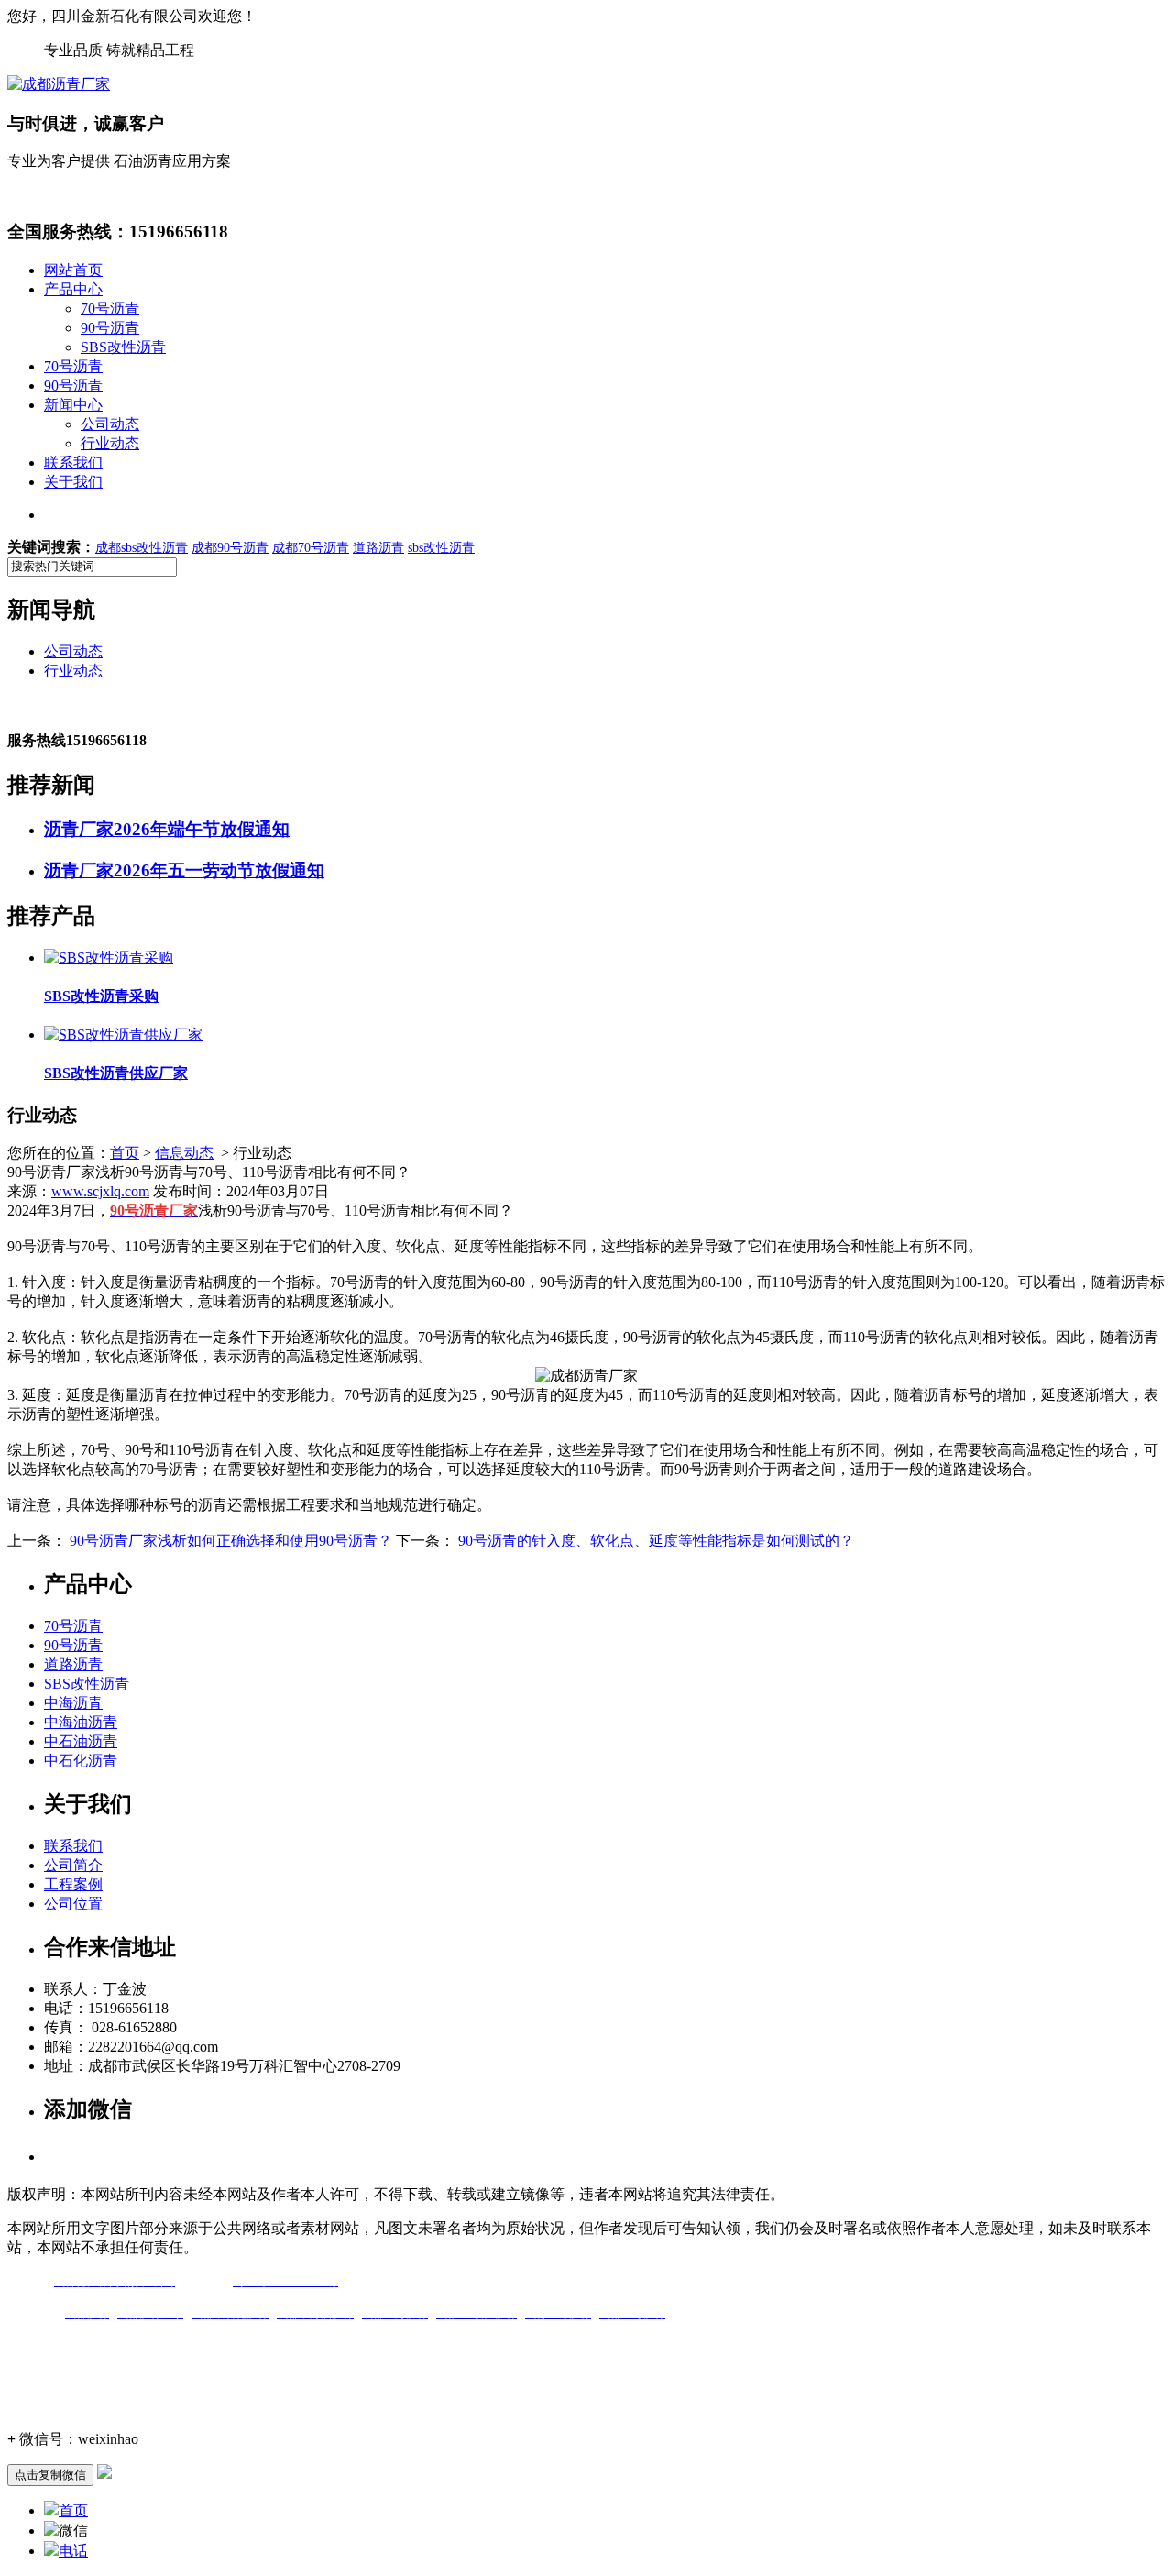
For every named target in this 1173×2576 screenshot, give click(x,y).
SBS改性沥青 (123, 347)
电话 (73, 2551)
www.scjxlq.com (100, 1191)
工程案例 (73, 1884)
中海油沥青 (81, 1722)
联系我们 (73, 462)
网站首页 (73, 270)
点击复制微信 (50, 2475)
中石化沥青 (81, 1761)
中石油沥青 (81, 1741)
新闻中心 (73, 405)
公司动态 (110, 424)
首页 (125, 1153)
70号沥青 (110, 308)
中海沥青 (73, 1703)
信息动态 (184, 1153)
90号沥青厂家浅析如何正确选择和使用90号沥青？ (229, 1541)
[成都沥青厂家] (59, 84)
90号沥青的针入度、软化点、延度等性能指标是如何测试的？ (654, 1541)
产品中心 (73, 289)
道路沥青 (73, 1664)
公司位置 (73, 1904)
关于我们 (73, 482)
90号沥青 (110, 328)
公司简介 (73, 1865)
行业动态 (110, 443)
